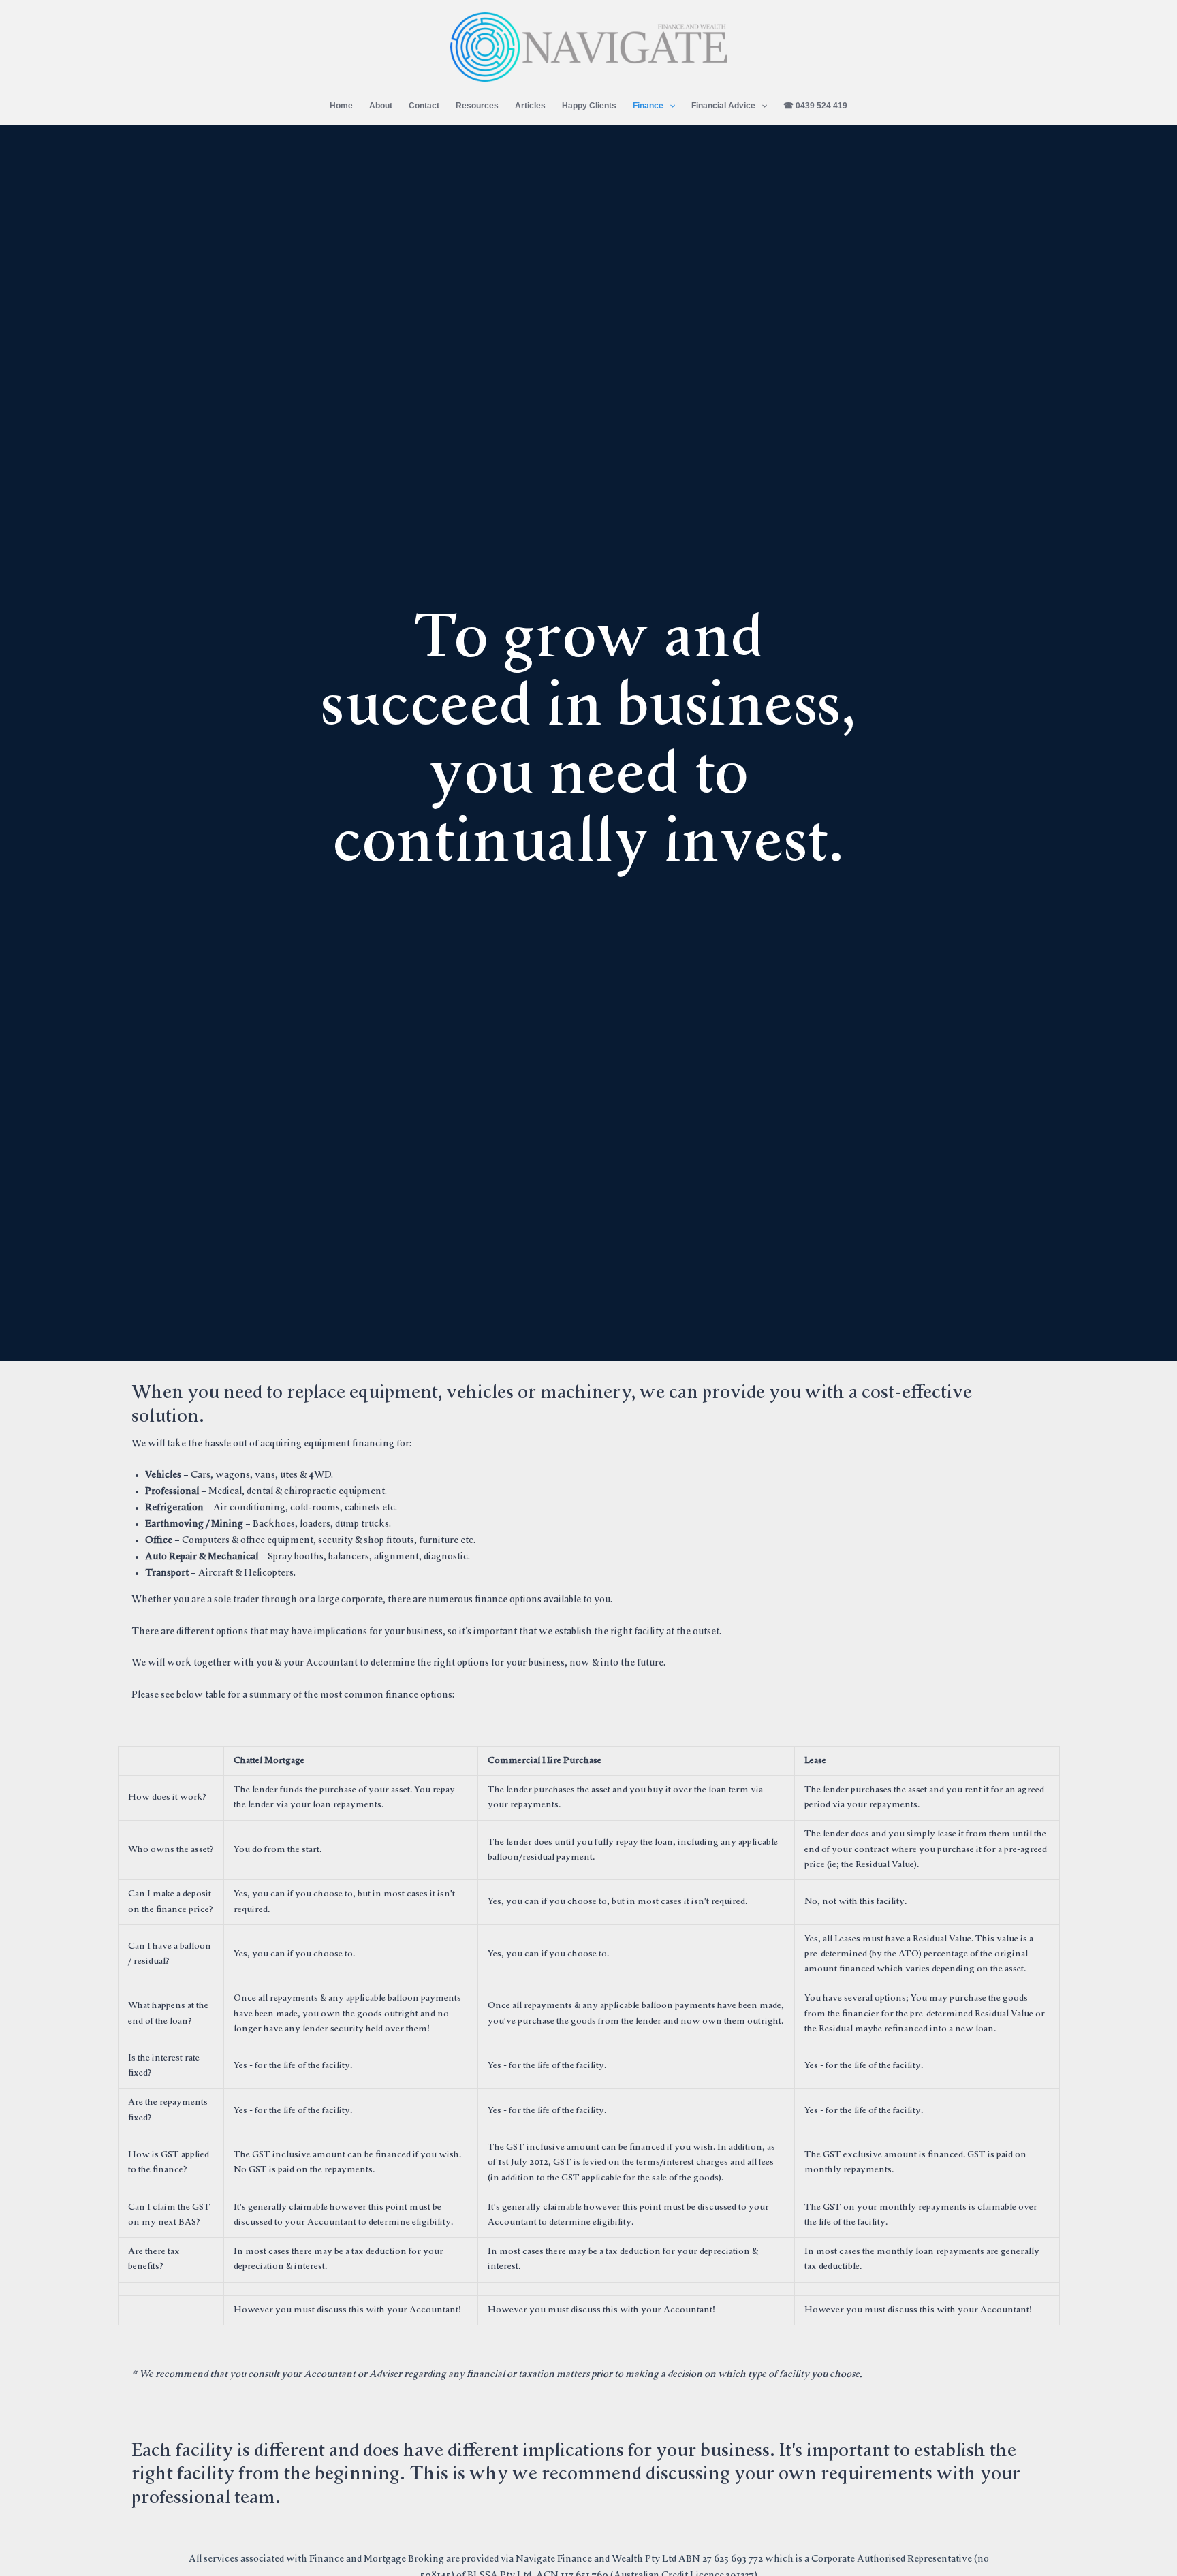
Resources (477, 106)
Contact (424, 106)
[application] (669, 106)
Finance (648, 106)
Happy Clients (589, 106)
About (381, 106)
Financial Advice (723, 106)
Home (341, 106)
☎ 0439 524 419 (815, 106)
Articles (530, 106)
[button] (907, 104)
